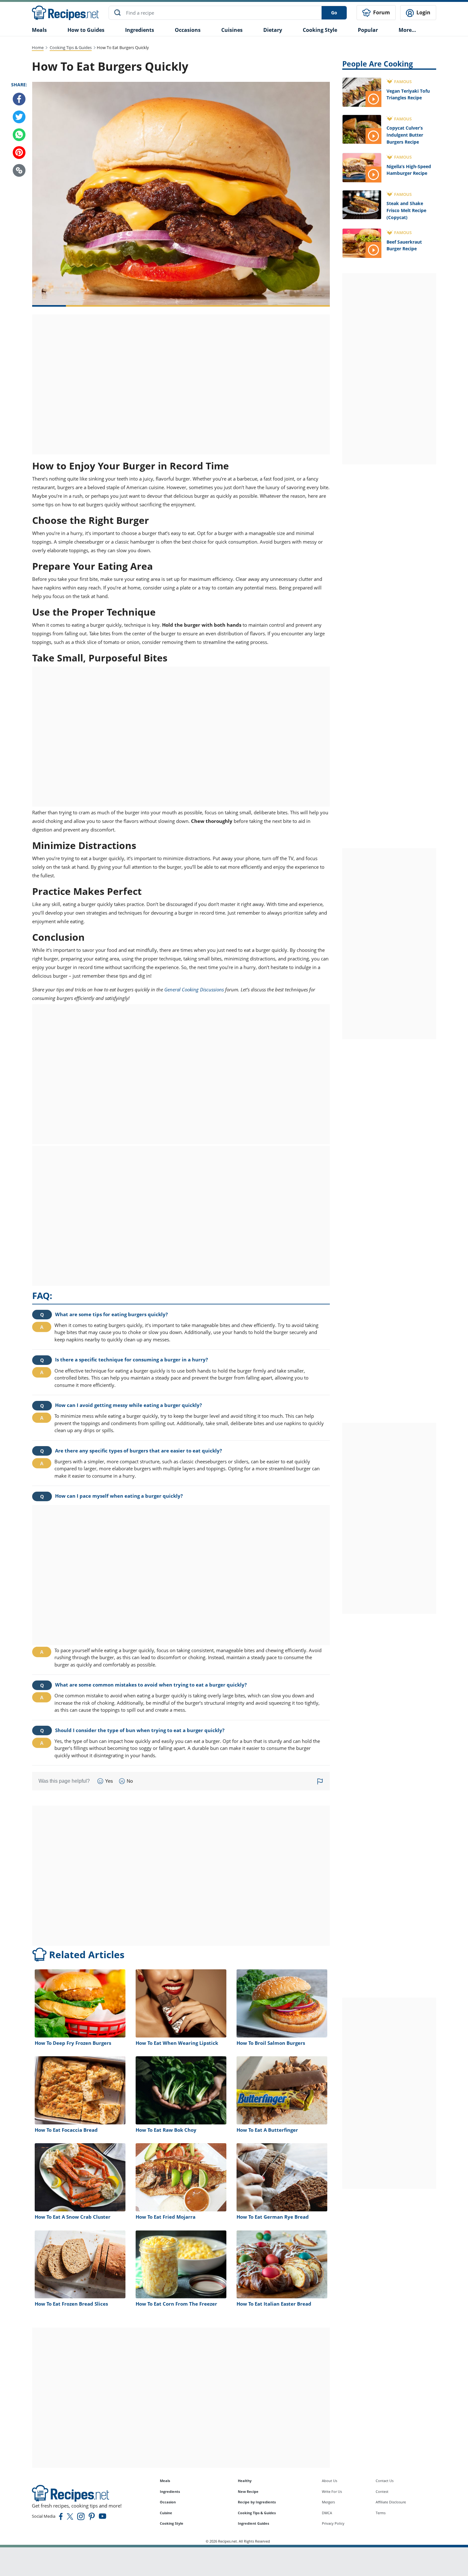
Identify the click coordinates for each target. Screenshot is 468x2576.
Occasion (168, 2502)
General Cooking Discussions (194, 989)
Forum (381, 12)
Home (38, 47)
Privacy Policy (333, 2523)
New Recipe (248, 2491)
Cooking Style (172, 2523)
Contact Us (385, 2481)
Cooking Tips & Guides (71, 47)
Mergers (328, 2502)
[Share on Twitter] (19, 117)
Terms (381, 2513)
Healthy (245, 2481)
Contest (382, 2491)
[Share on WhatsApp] (19, 135)
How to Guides (86, 30)
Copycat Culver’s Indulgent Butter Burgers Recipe (405, 135)
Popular (368, 30)
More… (407, 30)
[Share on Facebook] (19, 99)
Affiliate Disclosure (391, 2502)
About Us (330, 2481)
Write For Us (332, 2491)
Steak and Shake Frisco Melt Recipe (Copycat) (406, 210)
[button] (19, 170)
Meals (165, 2481)
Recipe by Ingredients (257, 2502)
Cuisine (166, 2513)
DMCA (327, 2513)
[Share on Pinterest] (19, 153)
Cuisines (232, 30)
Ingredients (140, 30)
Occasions (188, 30)
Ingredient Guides (253, 2523)
